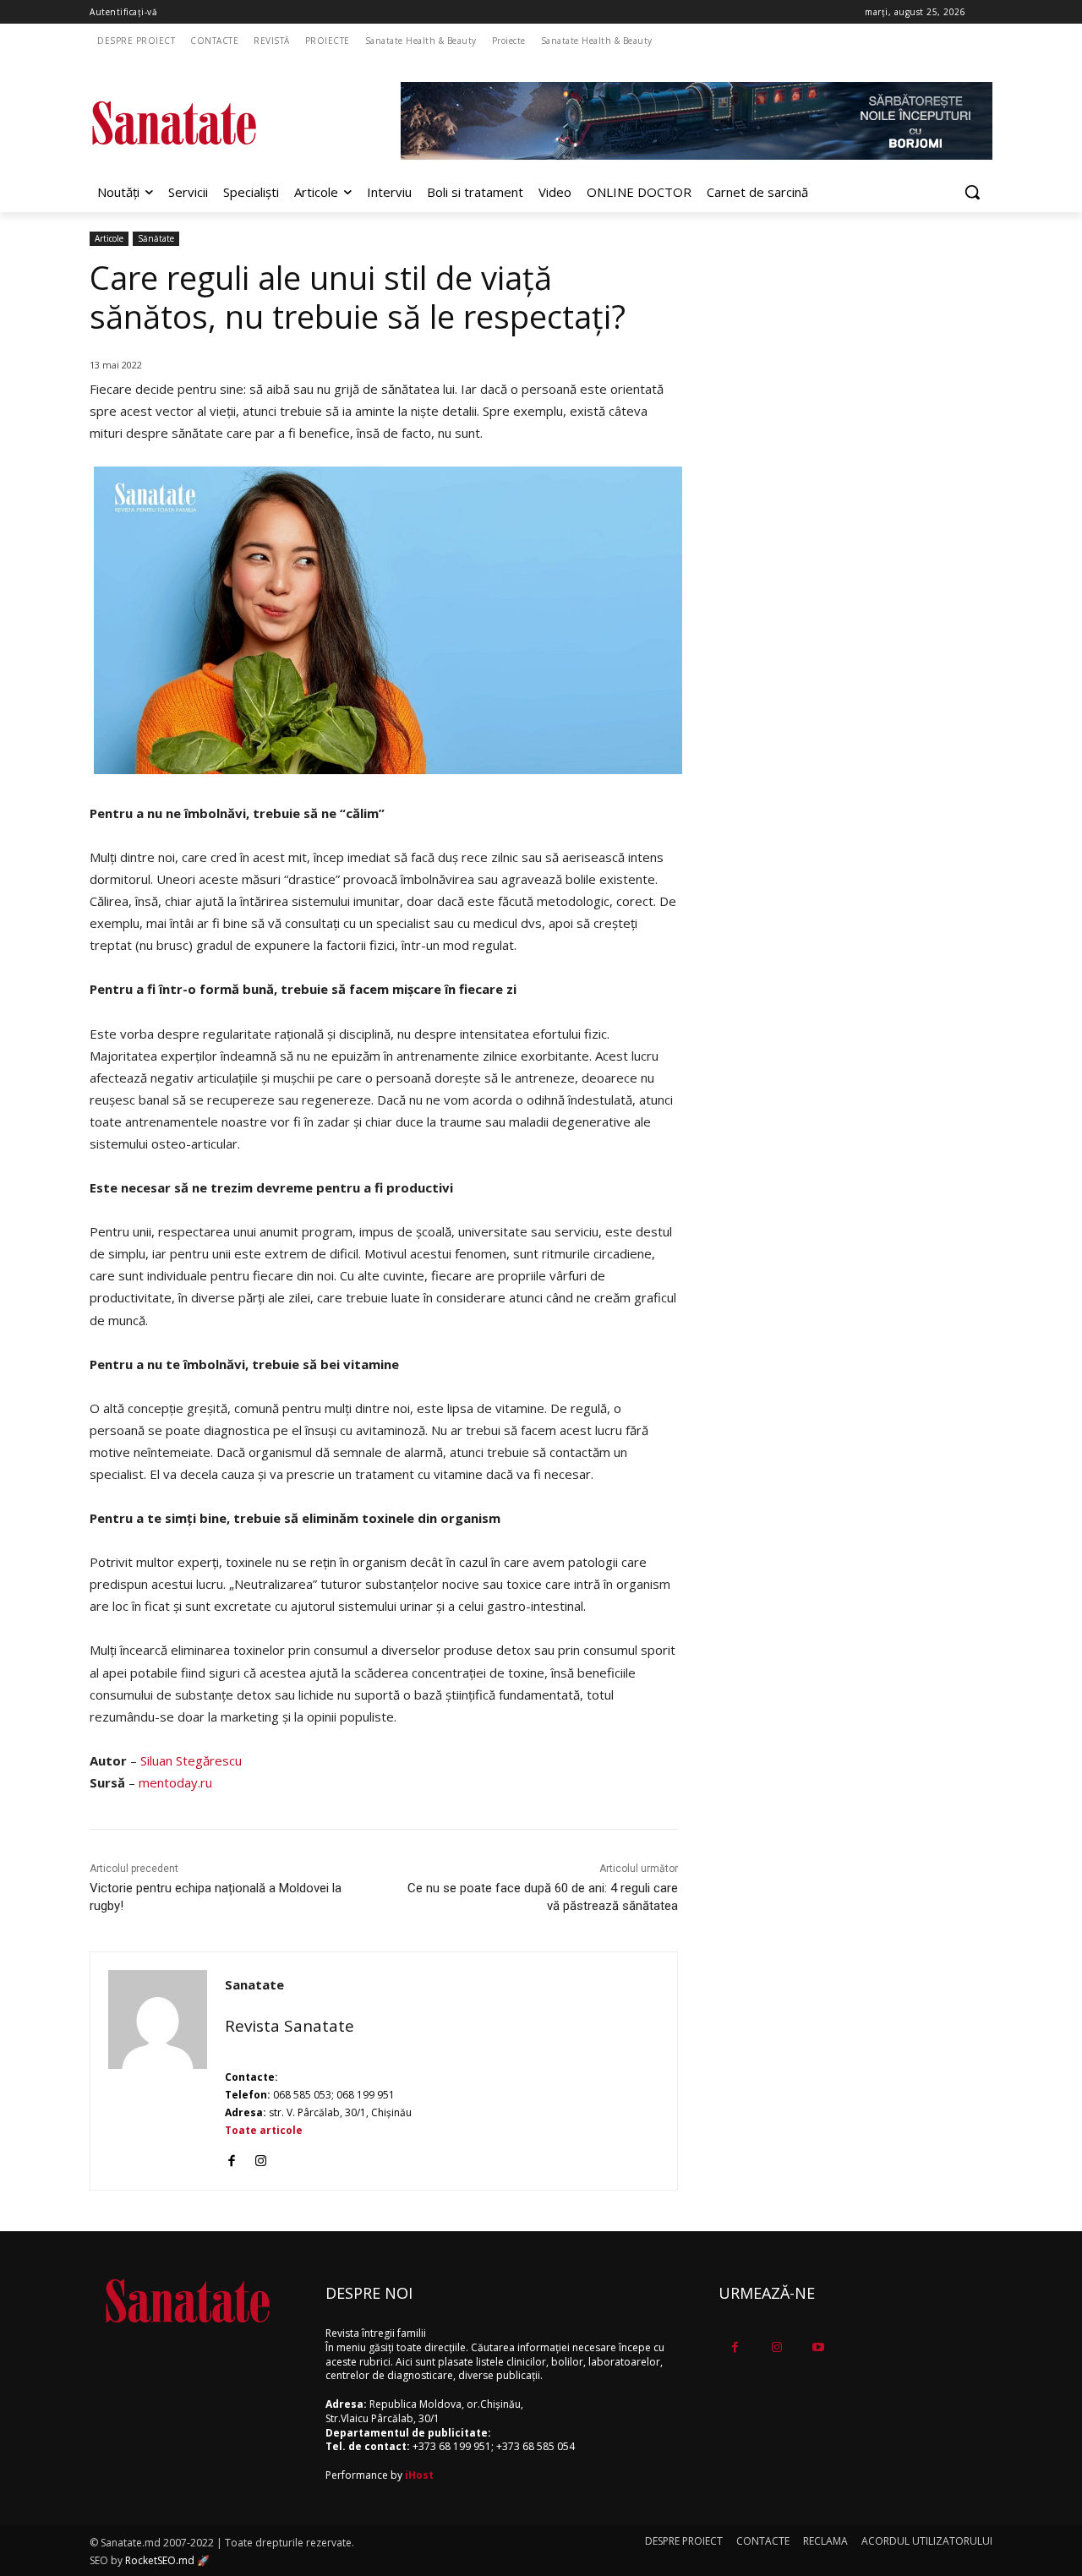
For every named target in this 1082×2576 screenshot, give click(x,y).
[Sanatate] (158, 2071)
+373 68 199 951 (452, 2446)
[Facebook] (231, 2157)
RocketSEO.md (160, 2560)
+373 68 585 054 (536, 2446)
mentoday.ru (175, 1782)
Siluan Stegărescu (191, 1760)
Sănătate (156, 238)
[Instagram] (261, 2157)
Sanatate (254, 1984)
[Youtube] (818, 2347)
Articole (109, 238)
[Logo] (225, 123)
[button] (972, 192)
